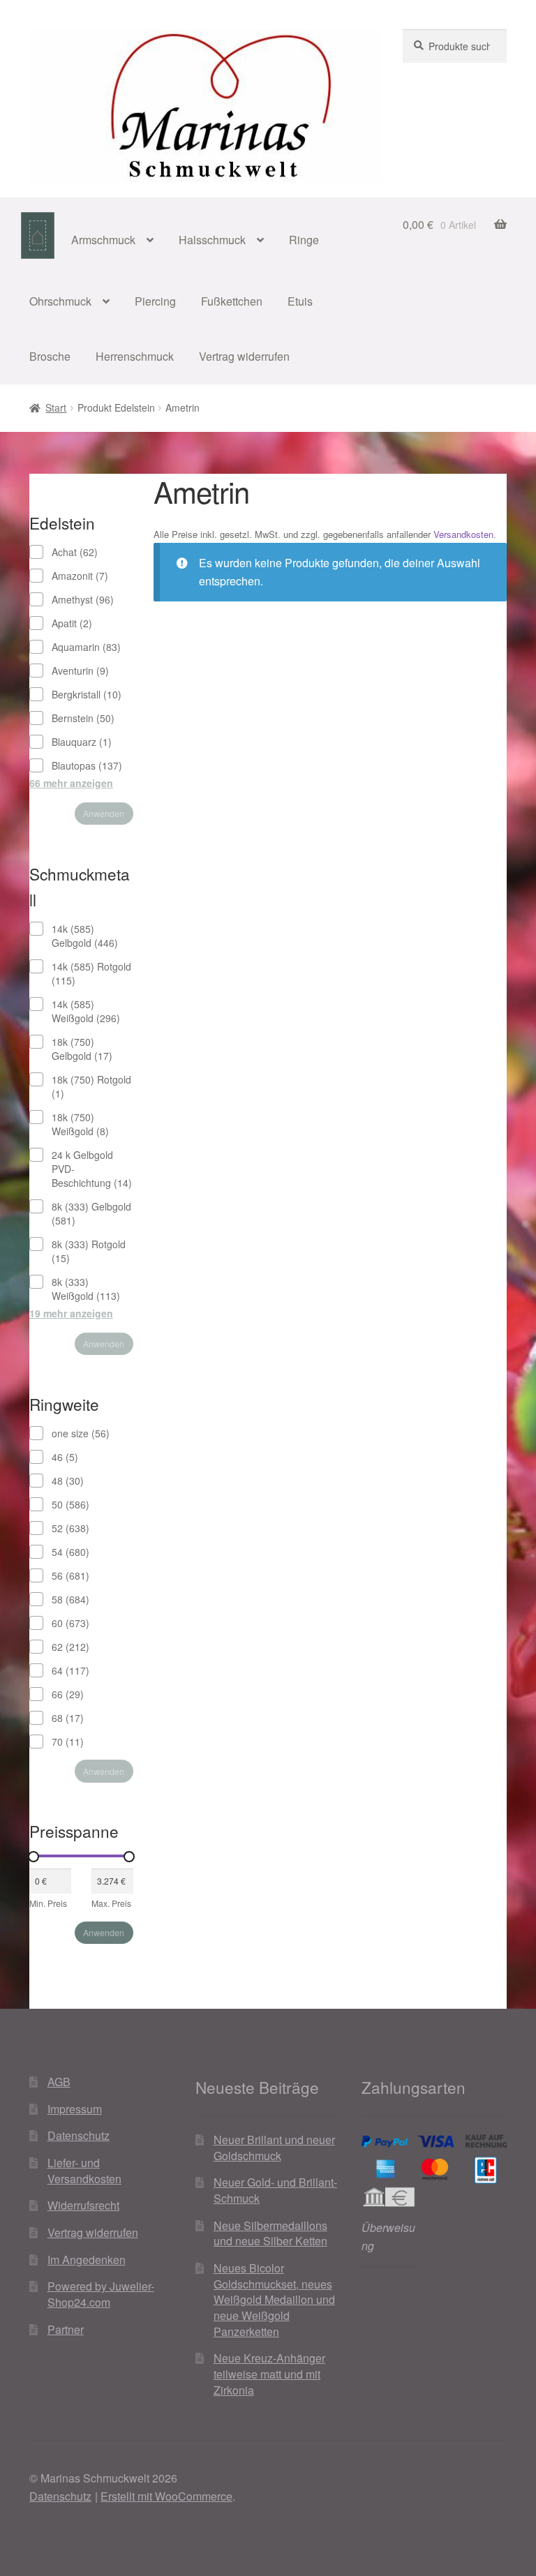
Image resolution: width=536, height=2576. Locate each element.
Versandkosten (463, 534)
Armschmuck (103, 240)
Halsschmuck (212, 240)
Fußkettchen (232, 301)
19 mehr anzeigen (71, 1313)
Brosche (50, 356)
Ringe (304, 240)
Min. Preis (48, 1903)
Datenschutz (79, 2135)
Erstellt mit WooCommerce (166, 2496)
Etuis (300, 301)
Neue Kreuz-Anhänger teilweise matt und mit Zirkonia (269, 2374)
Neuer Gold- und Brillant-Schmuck (275, 2190)
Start (56, 407)
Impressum (75, 2109)
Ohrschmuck (60, 301)
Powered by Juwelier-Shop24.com (101, 2294)
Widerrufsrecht (83, 2205)
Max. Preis (111, 1903)
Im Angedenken (87, 2260)
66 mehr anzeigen (71, 783)
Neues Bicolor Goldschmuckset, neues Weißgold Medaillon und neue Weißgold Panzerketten (274, 2300)
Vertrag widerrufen (244, 356)
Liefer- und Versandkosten (84, 2171)
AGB (59, 2082)
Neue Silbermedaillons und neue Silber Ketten (270, 2233)
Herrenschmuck (135, 356)
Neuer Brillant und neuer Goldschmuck (274, 2148)
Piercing (155, 301)
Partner (66, 2329)
